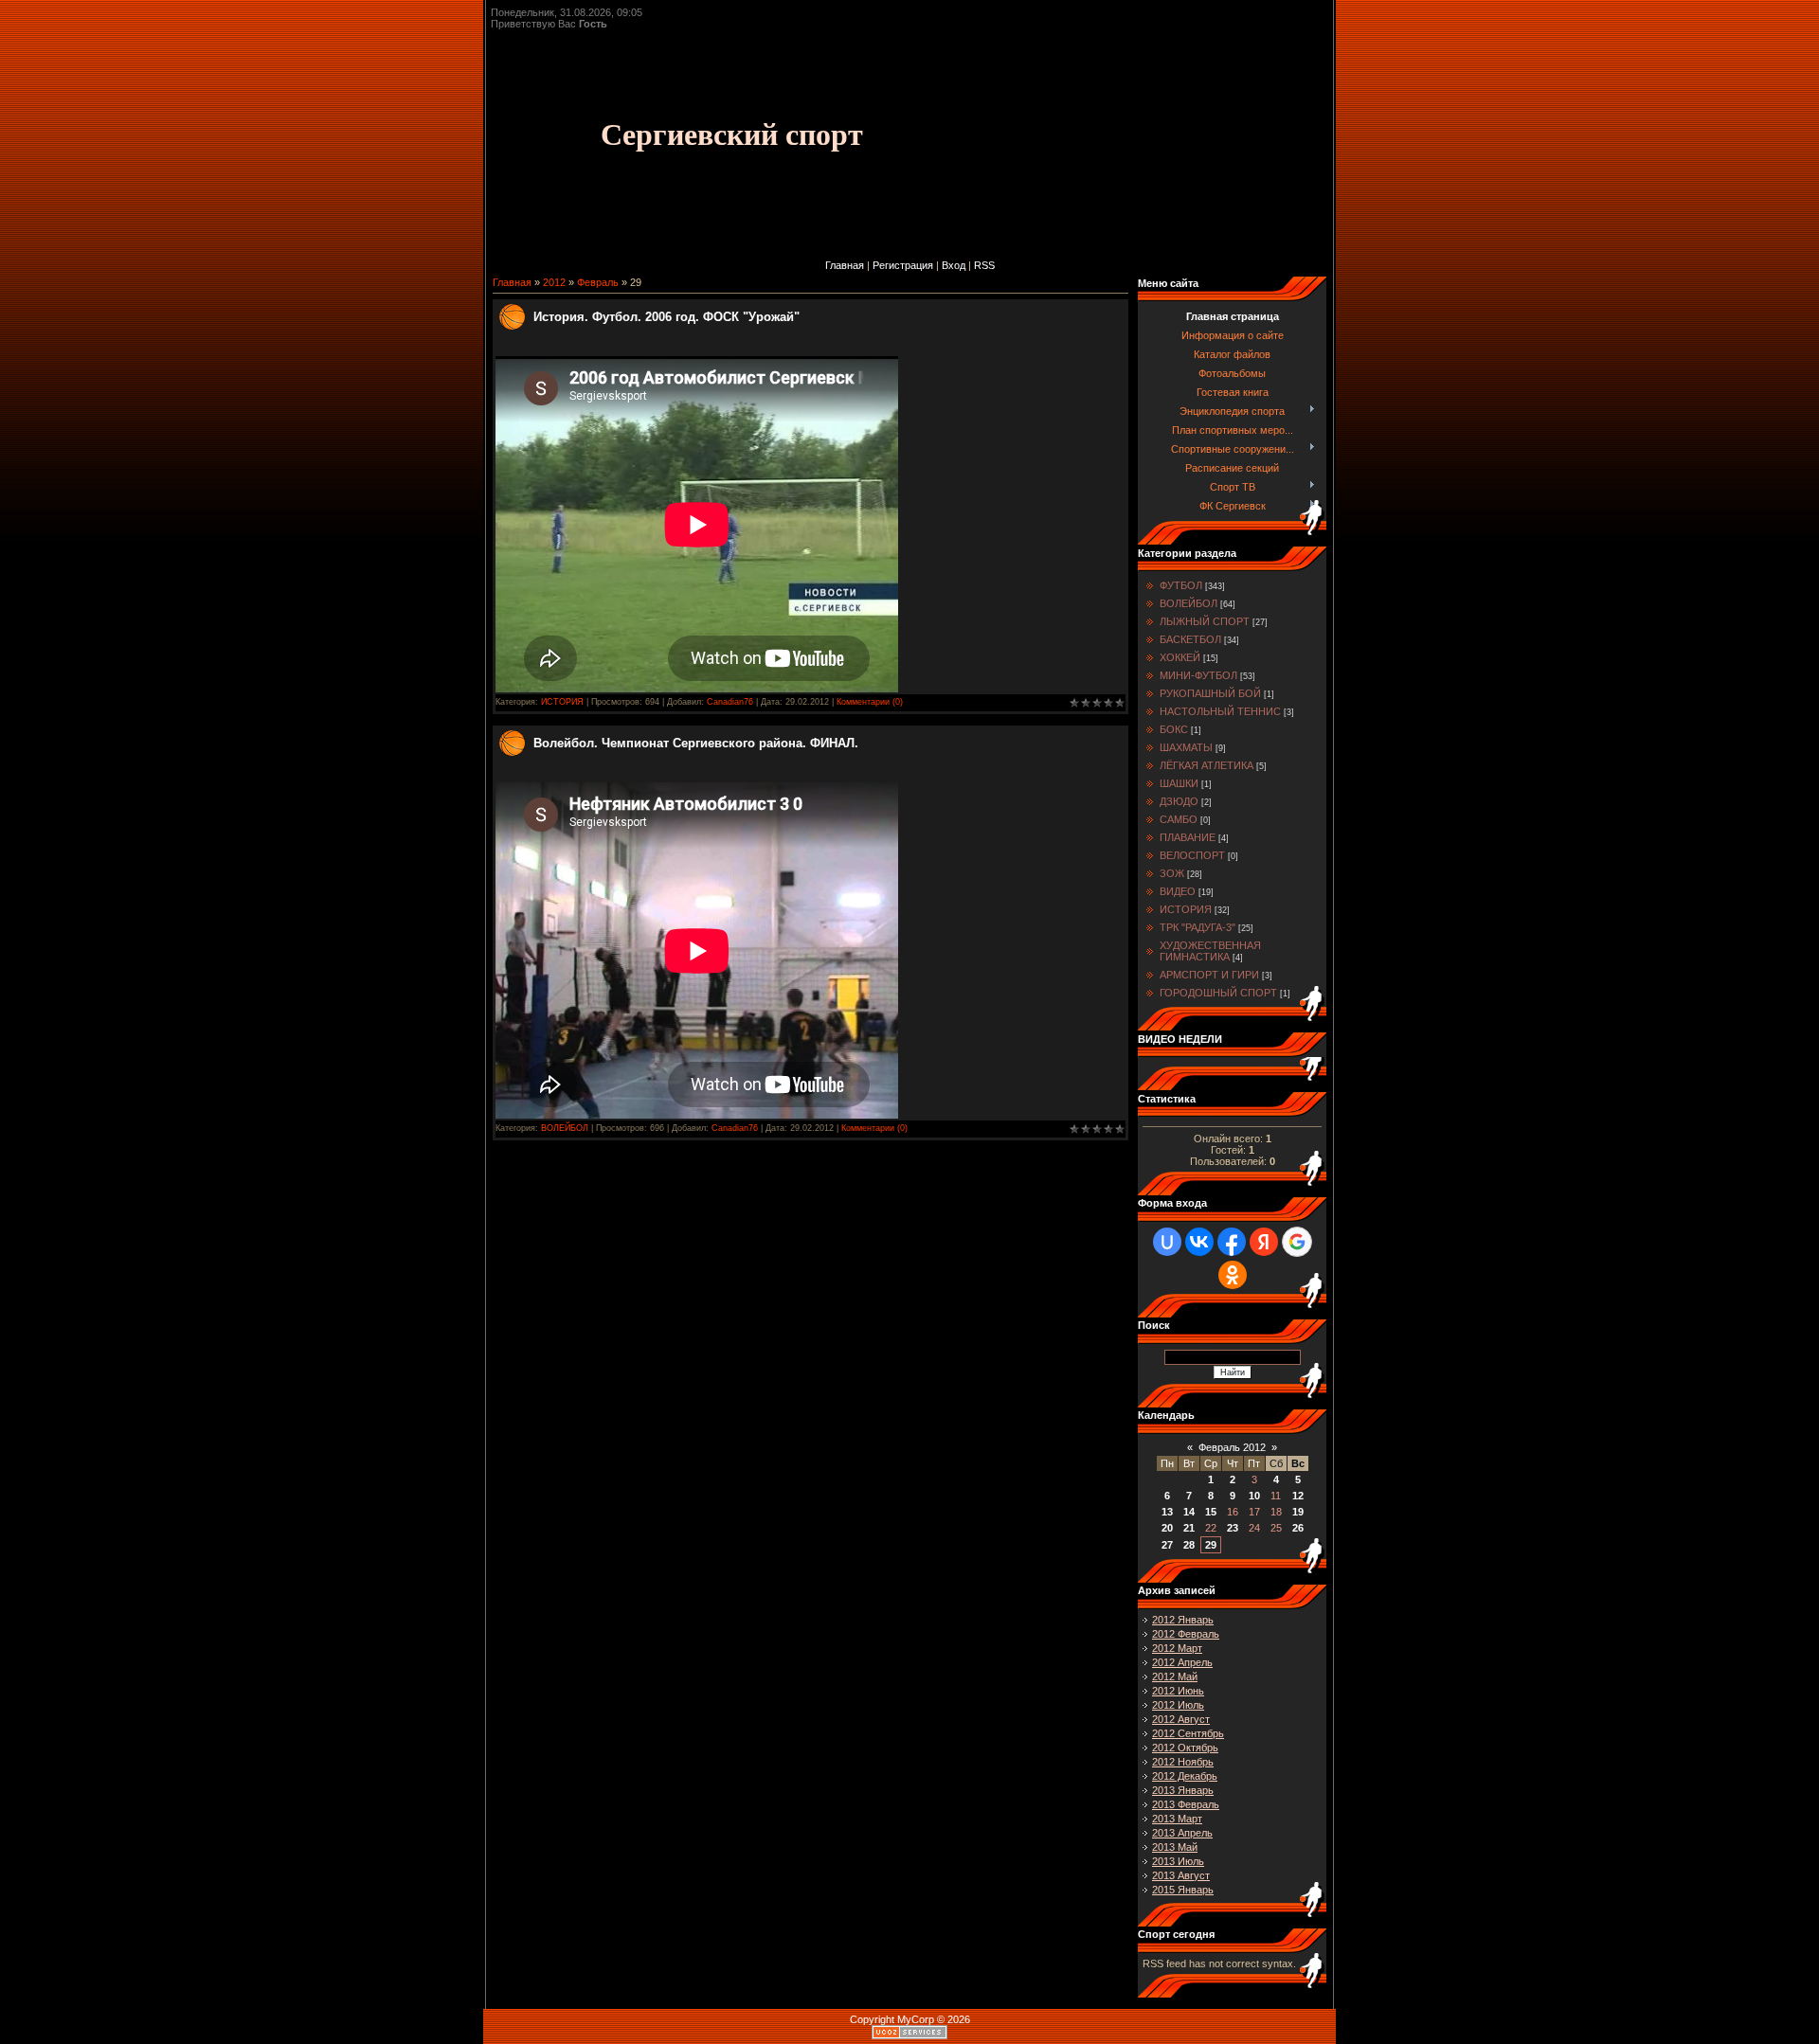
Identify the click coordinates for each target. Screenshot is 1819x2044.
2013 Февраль (1186, 1804)
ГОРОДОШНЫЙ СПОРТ (1218, 993)
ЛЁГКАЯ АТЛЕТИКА (1207, 765)
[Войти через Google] (1297, 1242)
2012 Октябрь (1185, 1748)
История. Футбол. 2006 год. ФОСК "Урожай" (666, 317)
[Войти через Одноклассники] (1233, 1275)
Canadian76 (730, 702)
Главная (845, 265)
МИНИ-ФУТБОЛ (1198, 675)
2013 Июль (1178, 1861)
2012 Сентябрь (1188, 1733)
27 (1167, 1545)
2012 (554, 282)
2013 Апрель (1182, 1833)
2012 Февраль (1186, 1634)
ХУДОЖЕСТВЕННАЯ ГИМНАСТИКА (1210, 951)
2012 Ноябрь (1183, 1762)
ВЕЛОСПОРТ (1192, 855)
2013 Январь (1183, 1790)
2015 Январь (1183, 1890)
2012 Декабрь (1185, 1776)
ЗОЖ (1172, 873)
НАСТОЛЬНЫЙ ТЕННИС (1220, 711)
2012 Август (1181, 1719)
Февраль (598, 282)
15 (1211, 1512)
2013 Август (1181, 1875)
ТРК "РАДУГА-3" (1198, 927)
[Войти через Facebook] (1232, 1242)
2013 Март (1177, 1819)
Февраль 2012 (1232, 1447)
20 (1167, 1528)
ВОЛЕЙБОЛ (565, 1128)
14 (1189, 1512)
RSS (984, 265)
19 (1298, 1512)
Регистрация (903, 265)
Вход (954, 265)
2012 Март (1177, 1648)
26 (1298, 1528)
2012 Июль (1178, 1705)
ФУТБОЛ (1181, 585)
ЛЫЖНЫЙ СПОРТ (1205, 621)
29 (1211, 1545)
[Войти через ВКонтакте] (1199, 1242)
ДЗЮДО (1179, 801)
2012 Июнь (1178, 1691)
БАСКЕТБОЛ (1190, 639)
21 (1189, 1528)
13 (1167, 1512)
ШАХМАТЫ (1186, 747)
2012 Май (1175, 1676)
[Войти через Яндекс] (1264, 1242)
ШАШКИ (1179, 783)
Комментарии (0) (870, 702)
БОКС (1174, 729)
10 (1254, 1496)
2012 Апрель (1182, 1662)
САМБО (1179, 819)
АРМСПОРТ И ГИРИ (1209, 975)
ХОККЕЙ (1180, 657)
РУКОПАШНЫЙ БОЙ (1210, 693)
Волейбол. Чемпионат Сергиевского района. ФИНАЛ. (696, 743)
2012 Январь (1183, 1620)
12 (1298, 1496)
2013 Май (1175, 1847)
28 (1189, 1545)
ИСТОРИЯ (562, 702)
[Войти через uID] (1167, 1242)
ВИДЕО (1178, 891)
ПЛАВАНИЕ (1188, 837)
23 (1233, 1528)
